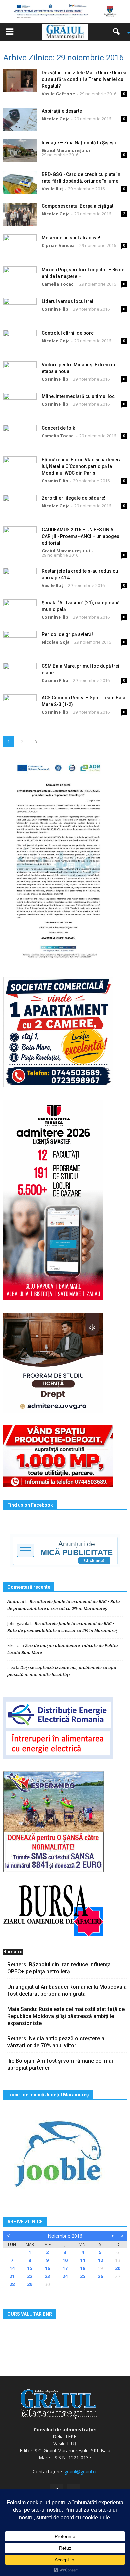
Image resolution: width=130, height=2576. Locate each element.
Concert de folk (58, 428)
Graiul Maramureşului (66, 150)
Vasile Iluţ (52, 189)
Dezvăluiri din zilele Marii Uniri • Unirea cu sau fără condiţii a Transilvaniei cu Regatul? (84, 79)
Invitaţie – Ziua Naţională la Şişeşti (79, 143)
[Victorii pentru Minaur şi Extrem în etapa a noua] (20, 373)
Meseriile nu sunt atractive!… (73, 238)
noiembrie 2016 (65, 2236)
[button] (119, 32)
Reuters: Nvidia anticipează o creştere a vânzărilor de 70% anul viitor (56, 2042)
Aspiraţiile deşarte (62, 111)
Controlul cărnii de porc (68, 333)
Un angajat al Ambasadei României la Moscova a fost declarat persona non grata (67, 1990)
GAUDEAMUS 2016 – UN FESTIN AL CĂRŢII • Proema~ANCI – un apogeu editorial (80, 536)
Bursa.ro (13, 1952)
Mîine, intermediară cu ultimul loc (78, 396)
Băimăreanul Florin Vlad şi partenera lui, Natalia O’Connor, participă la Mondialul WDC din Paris (82, 466)
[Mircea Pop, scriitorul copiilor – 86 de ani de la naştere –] (20, 278)
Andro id (16, 1601)
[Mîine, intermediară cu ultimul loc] (20, 404)
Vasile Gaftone (58, 94)
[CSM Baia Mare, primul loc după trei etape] (20, 674)
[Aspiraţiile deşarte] (20, 119)
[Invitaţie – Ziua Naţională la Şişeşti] (20, 151)
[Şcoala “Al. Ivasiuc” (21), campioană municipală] (20, 611)
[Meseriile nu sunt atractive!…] (20, 246)
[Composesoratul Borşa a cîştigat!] (20, 214)
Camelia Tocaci (58, 284)
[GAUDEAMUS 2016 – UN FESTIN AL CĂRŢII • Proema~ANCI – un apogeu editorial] (20, 538)
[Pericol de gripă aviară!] (20, 643)
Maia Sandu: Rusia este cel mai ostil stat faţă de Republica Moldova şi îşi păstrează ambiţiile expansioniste (66, 2016)
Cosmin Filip (55, 309)
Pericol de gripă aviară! (67, 634)
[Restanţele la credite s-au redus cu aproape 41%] (20, 579)
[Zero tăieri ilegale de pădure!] (20, 506)
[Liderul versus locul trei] (20, 309)
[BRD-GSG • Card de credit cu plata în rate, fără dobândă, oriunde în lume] (20, 183)
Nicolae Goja (56, 119)
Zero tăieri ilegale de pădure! (73, 498)
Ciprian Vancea (58, 245)
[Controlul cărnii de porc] (20, 341)
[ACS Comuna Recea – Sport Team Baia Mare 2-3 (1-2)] (20, 706)
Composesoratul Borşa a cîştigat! (78, 206)
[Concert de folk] (20, 436)
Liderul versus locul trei (67, 301)
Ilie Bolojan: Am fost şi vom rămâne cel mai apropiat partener (60, 2064)
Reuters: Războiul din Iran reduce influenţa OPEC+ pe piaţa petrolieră (59, 1968)
